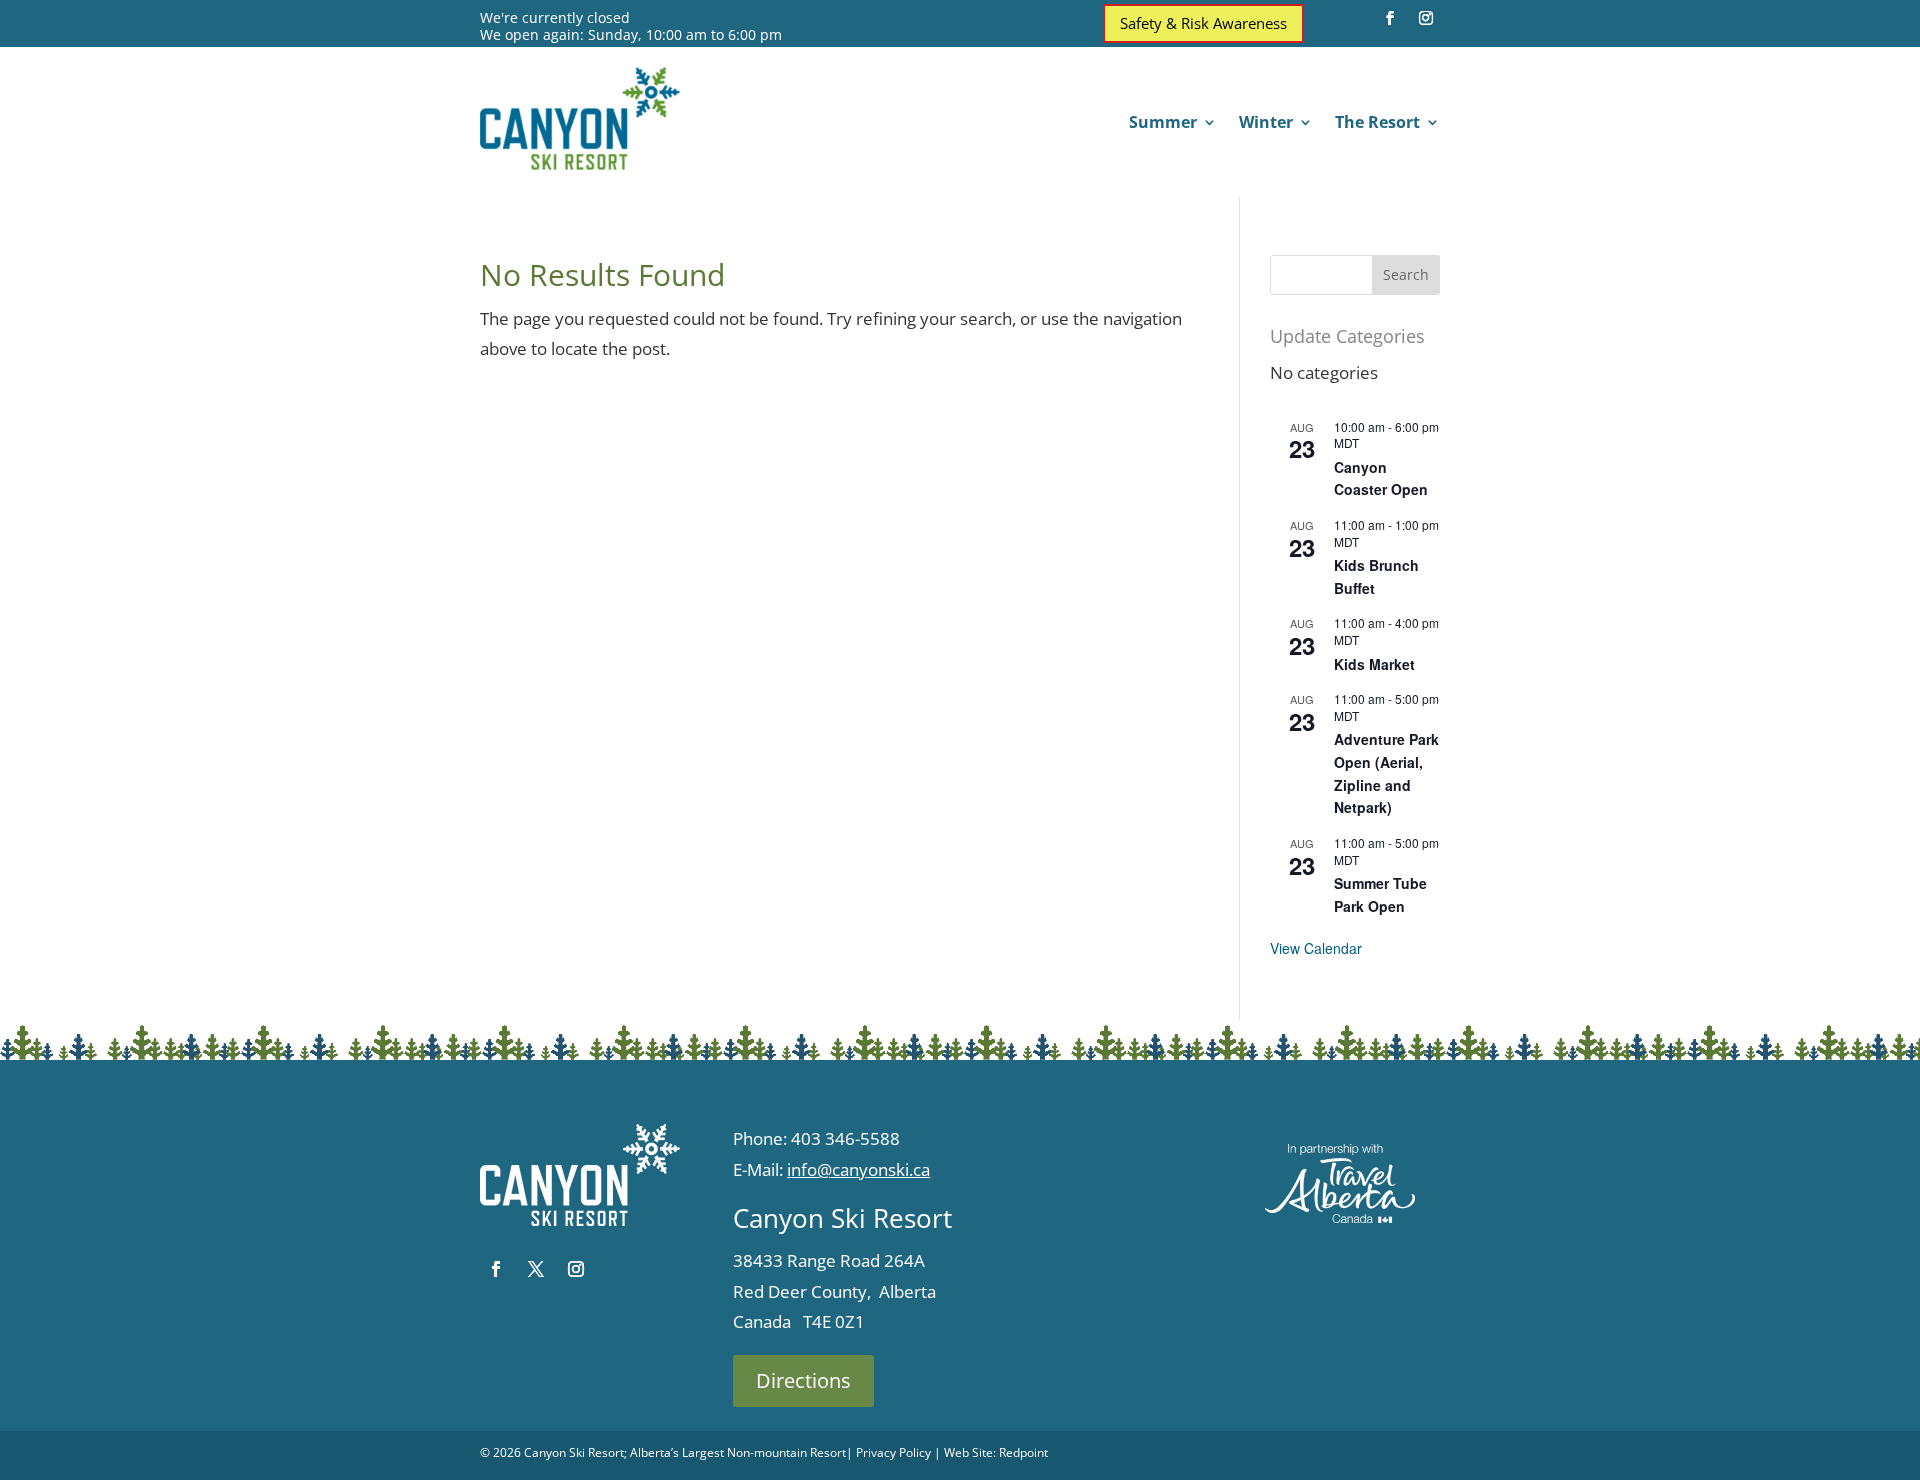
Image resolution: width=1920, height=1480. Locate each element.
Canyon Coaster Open (1381, 478)
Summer (1163, 124)
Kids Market (1374, 664)
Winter (1266, 124)
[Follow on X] (536, 1269)
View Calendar (1316, 948)
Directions (803, 1380)
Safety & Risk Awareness (1203, 23)
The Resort (1377, 124)
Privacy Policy (893, 1452)
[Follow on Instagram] (1426, 18)
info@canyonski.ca (858, 1169)
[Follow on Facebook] (1390, 18)
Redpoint (1023, 1452)
